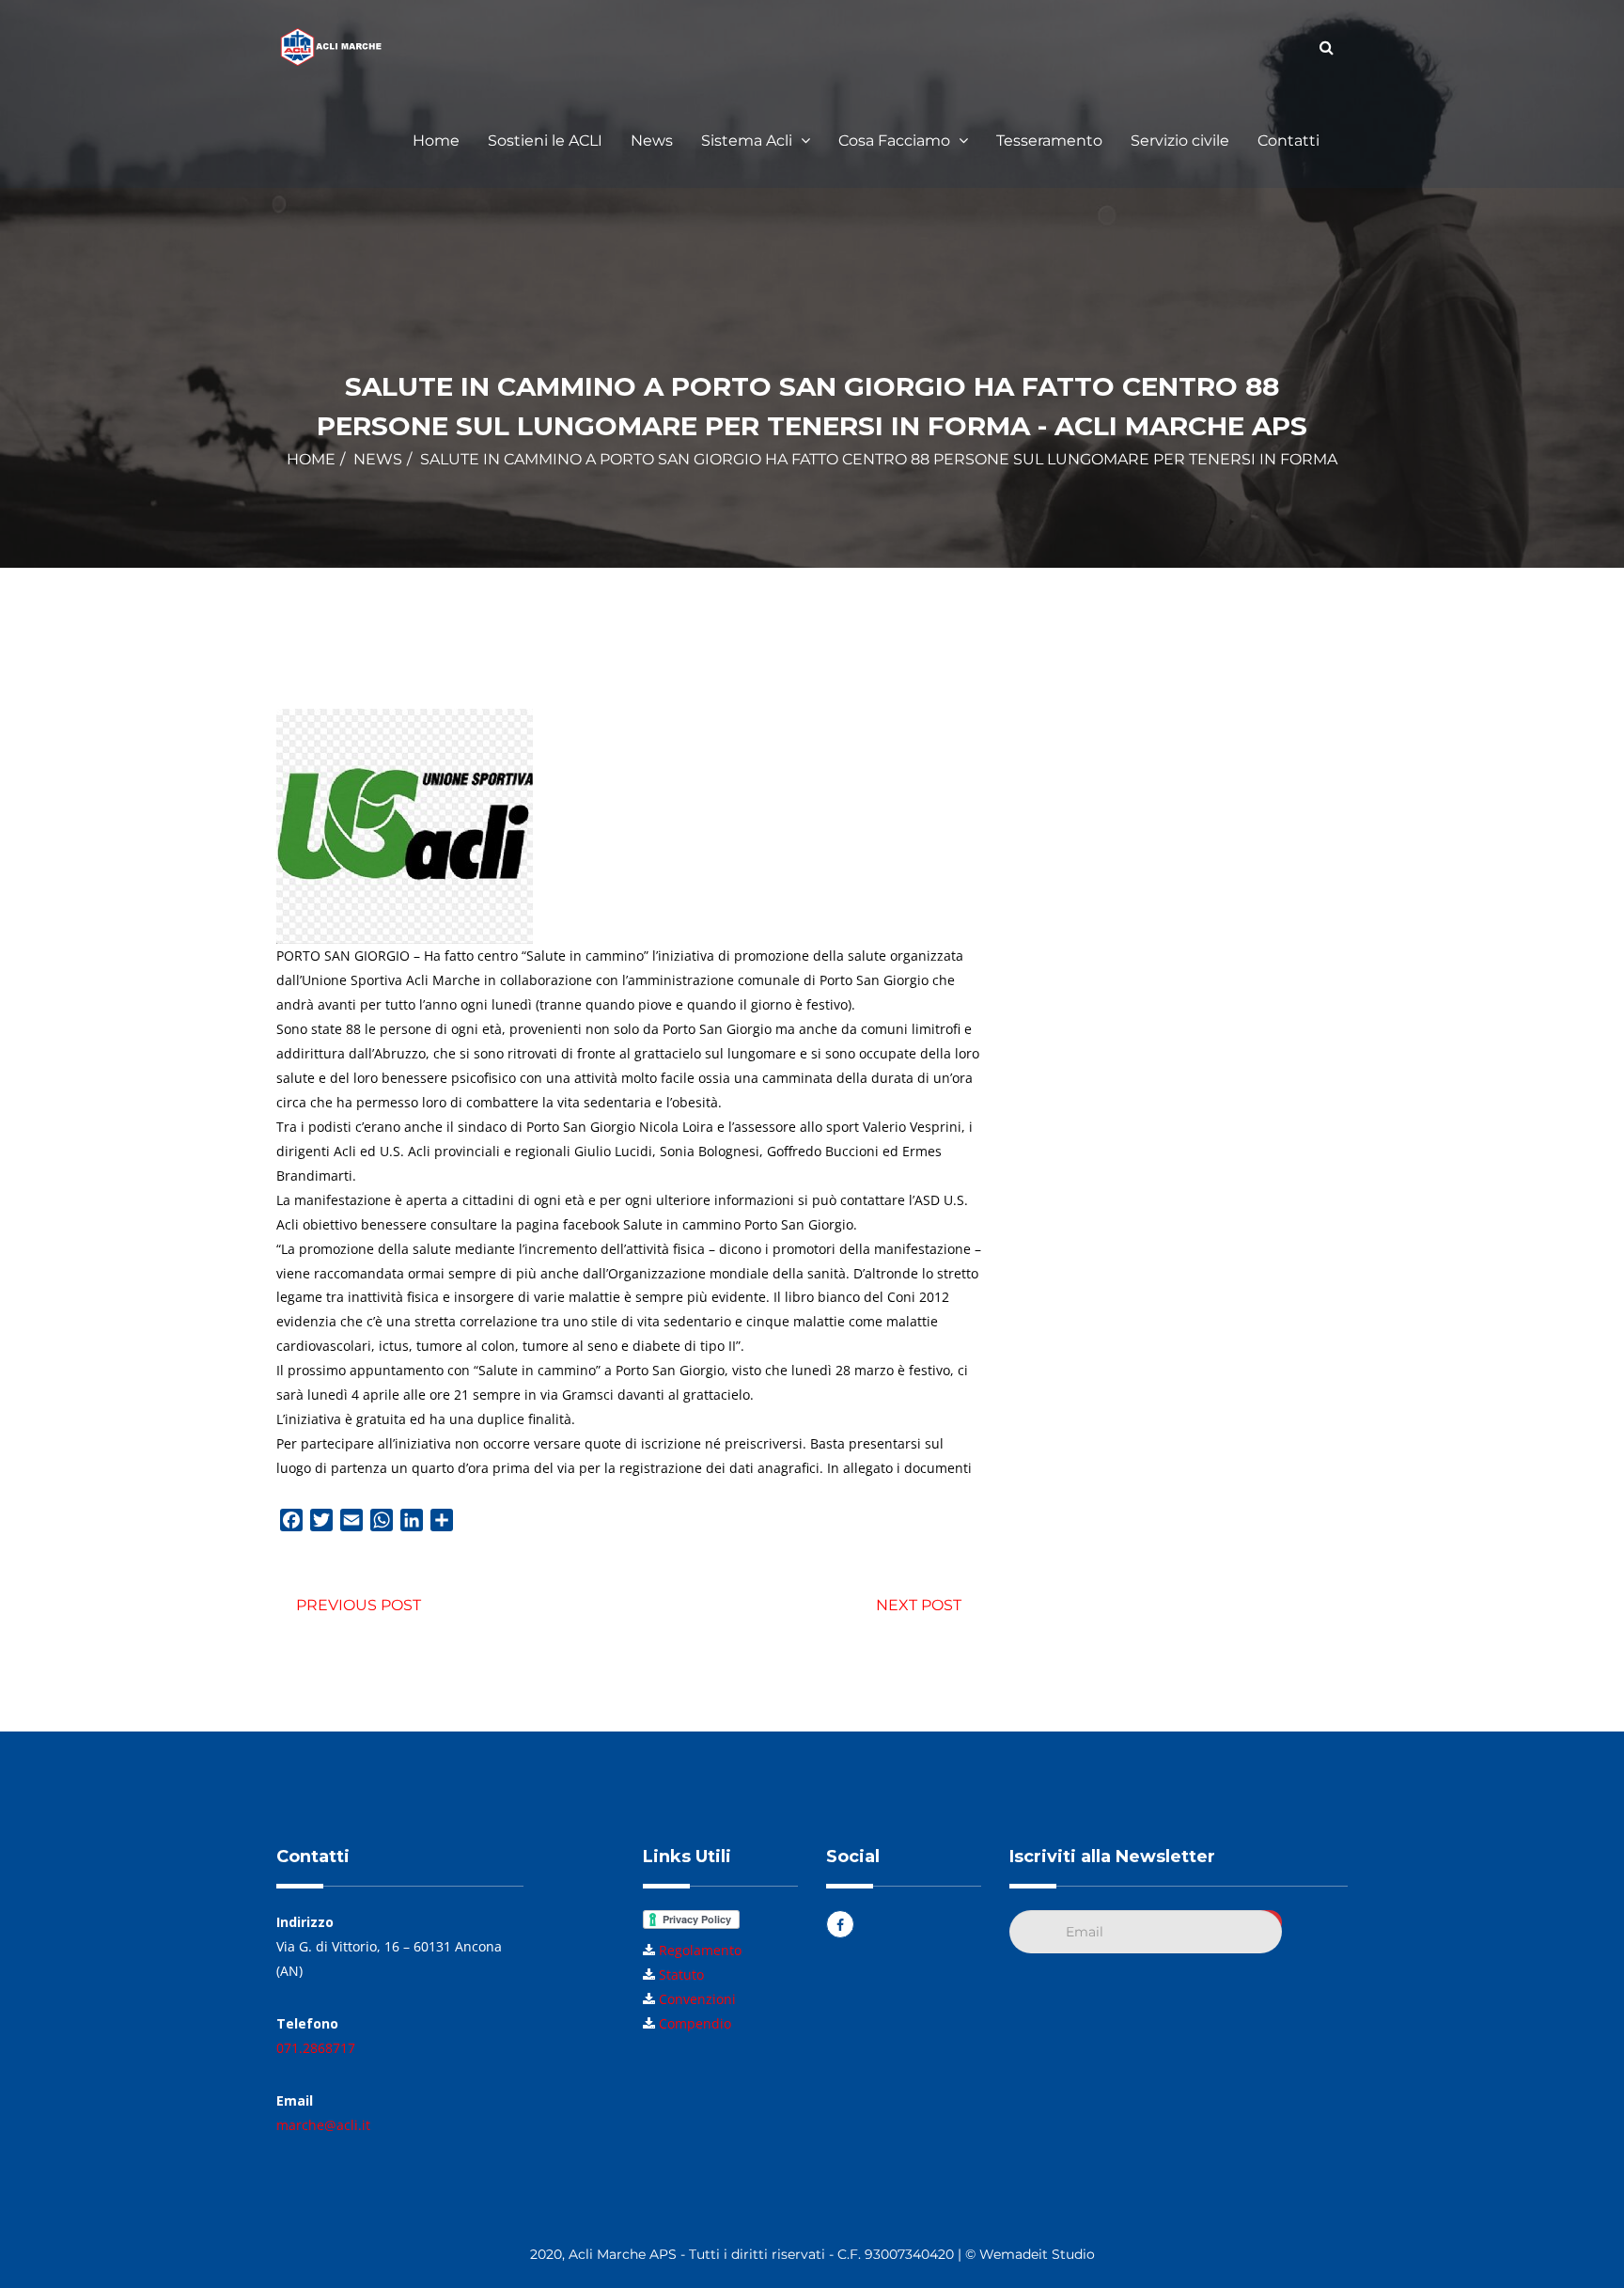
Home (436, 141)
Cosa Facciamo (896, 141)
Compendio (695, 2023)
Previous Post (359, 1605)
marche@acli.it (323, 2125)
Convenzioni (697, 1999)
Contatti (1288, 141)
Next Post (919, 1605)
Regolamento (700, 1950)
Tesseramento (1049, 141)
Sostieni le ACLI (545, 141)
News (652, 141)
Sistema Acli (749, 141)
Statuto (681, 1975)
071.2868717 (316, 2048)
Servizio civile (1180, 141)
